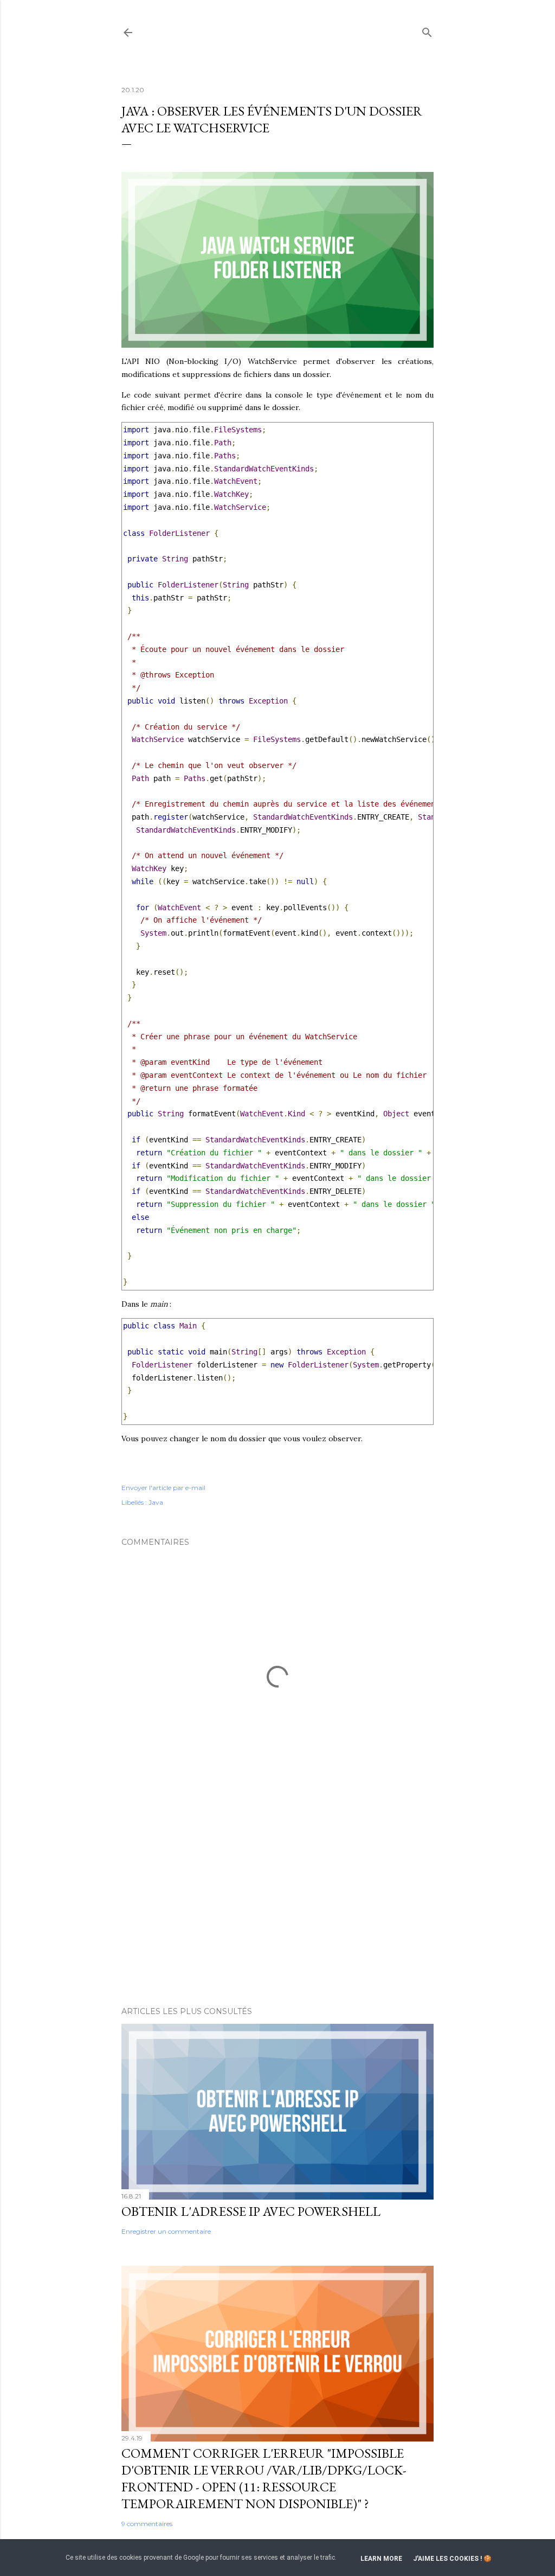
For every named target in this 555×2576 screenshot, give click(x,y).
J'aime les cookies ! (447, 2559)
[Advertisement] (277, 1903)
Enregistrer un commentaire (166, 2231)
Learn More (381, 2559)
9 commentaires (147, 2524)
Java (156, 1502)
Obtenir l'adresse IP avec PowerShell (251, 2211)
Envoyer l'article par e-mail (163, 1488)
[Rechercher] (427, 30)
